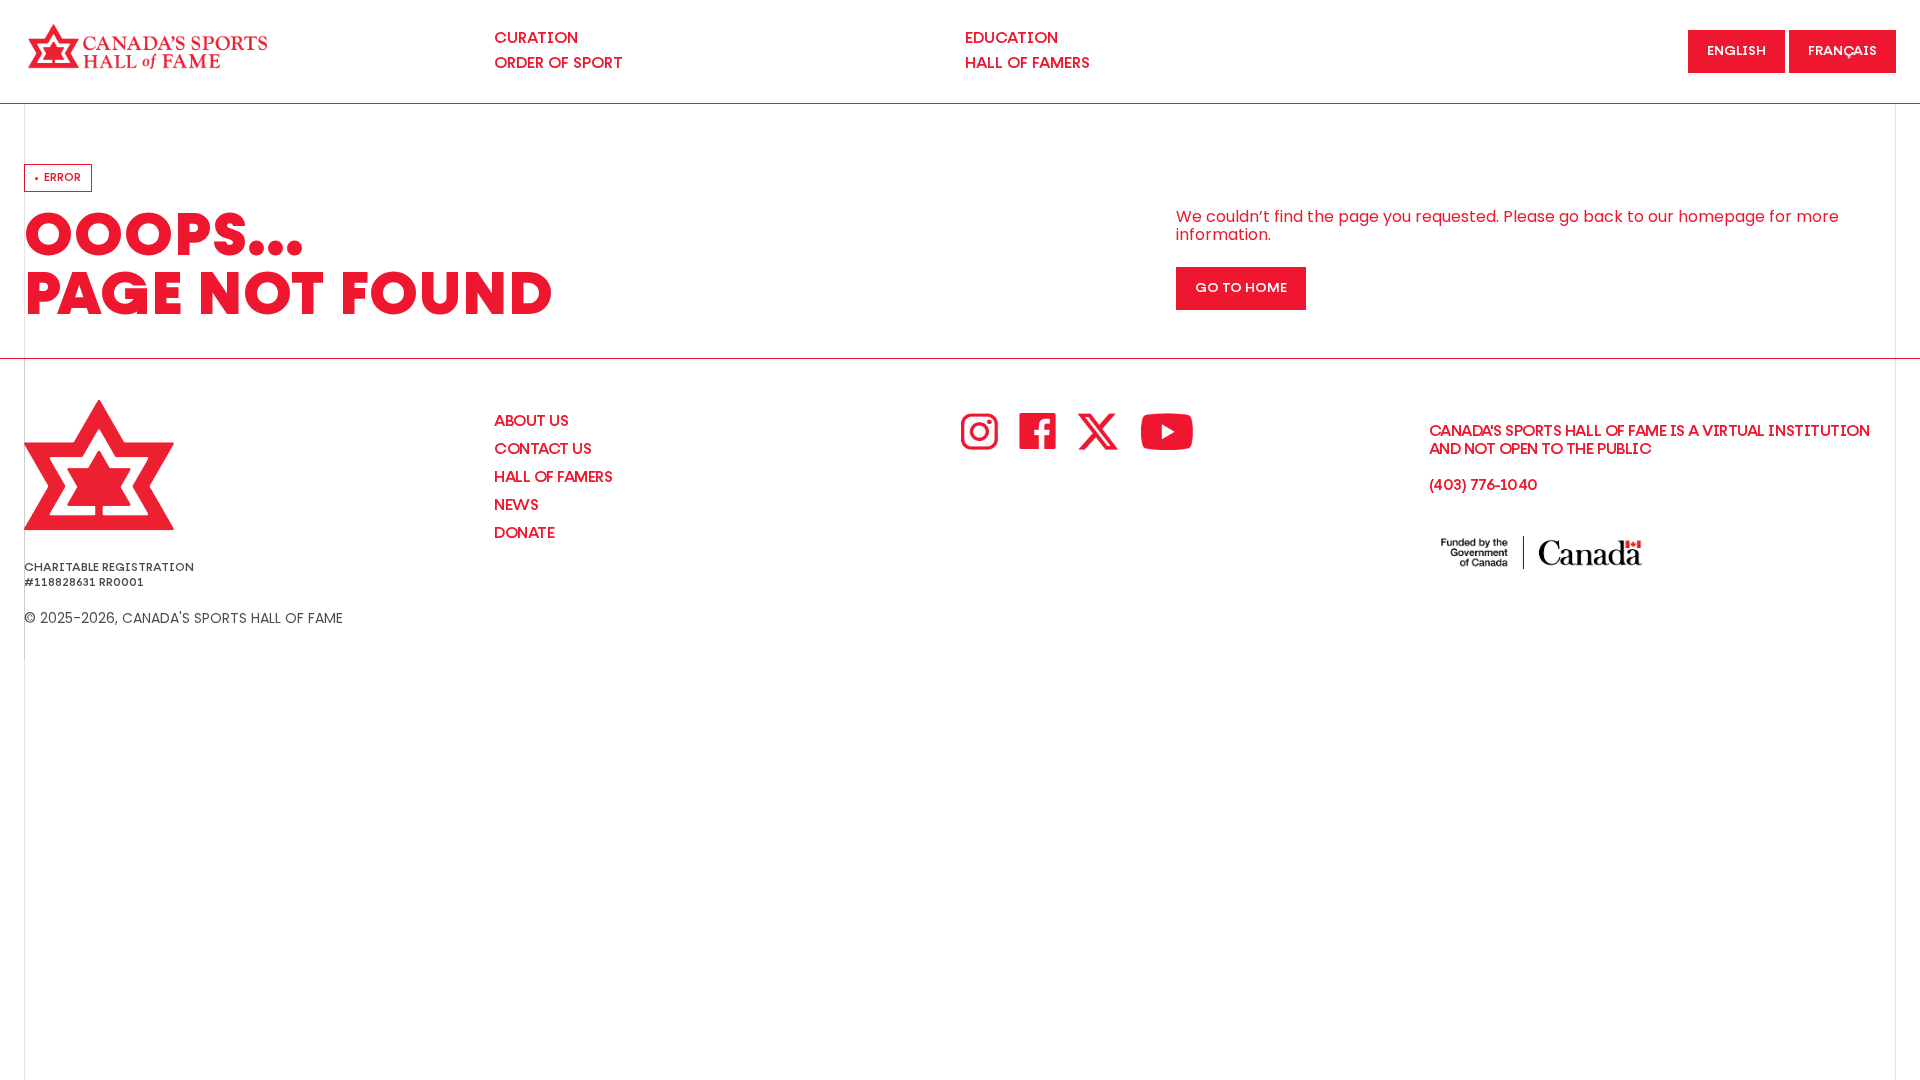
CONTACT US (542, 449)
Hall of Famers (553, 477)
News (516, 505)
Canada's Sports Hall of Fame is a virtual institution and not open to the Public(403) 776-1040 (1649, 458)
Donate (524, 533)
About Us (531, 421)
